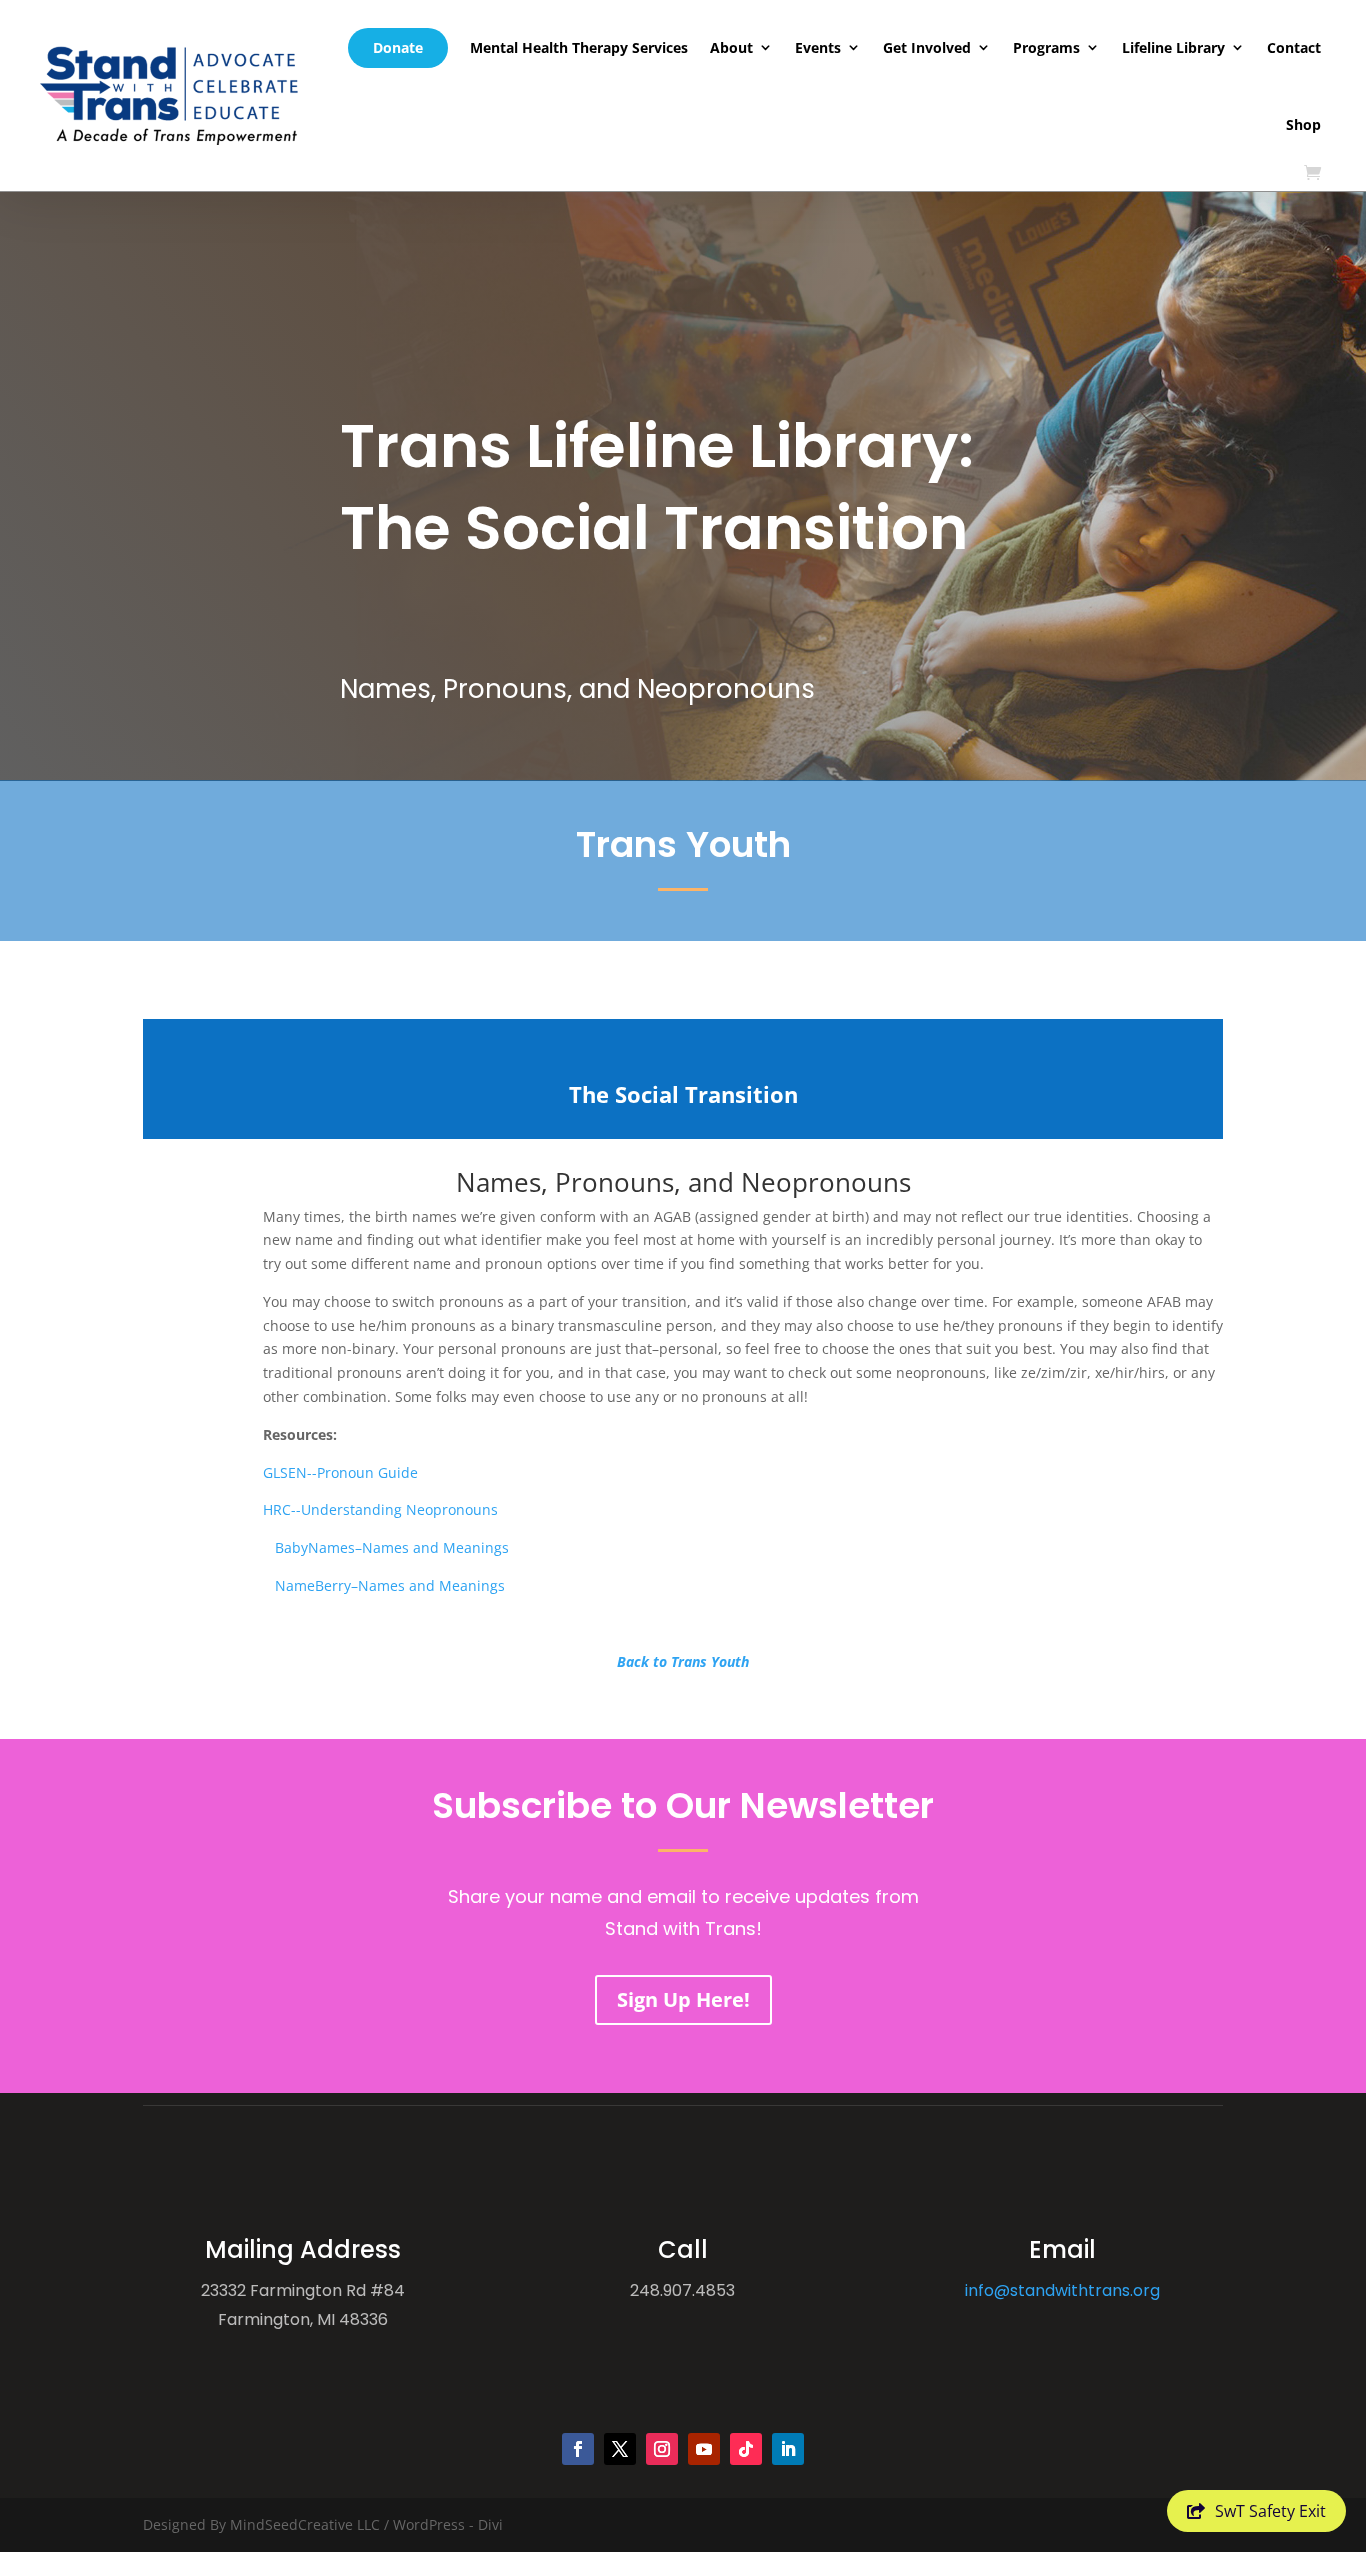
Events (818, 47)
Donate (398, 47)
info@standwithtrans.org (1062, 2290)
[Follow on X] (620, 2449)
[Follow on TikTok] (746, 2449)
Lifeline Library (1173, 47)
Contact (1294, 47)
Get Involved (927, 47)
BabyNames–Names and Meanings (326, 1547)
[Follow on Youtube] (704, 2449)
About (731, 47)
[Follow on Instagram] (662, 2449)
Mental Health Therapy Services (579, 47)
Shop (1303, 124)
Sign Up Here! (683, 1999)
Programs (1046, 47)
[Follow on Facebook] (578, 2449)
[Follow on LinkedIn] (788, 2449)
